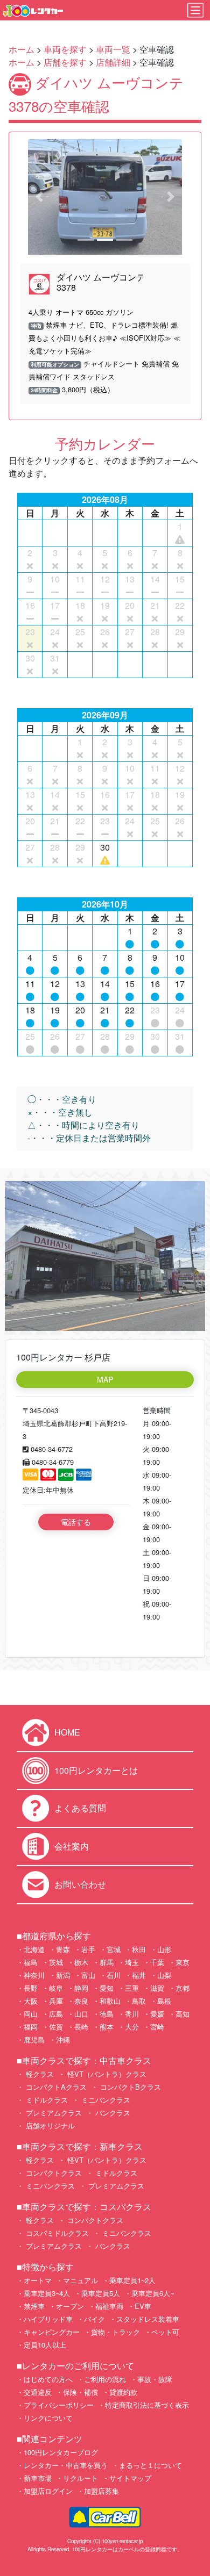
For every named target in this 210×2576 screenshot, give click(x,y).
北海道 (34, 1949)
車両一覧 (113, 49)
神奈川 (34, 1975)
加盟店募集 (101, 2491)
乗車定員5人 (101, 2293)
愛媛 (157, 2014)
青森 (63, 1949)
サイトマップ (130, 2478)
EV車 (143, 2306)
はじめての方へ (48, 2379)
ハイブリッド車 (48, 2319)
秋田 (139, 1949)
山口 (81, 2014)
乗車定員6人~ (153, 2293)
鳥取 (139, 2001)
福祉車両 (109, 2306)
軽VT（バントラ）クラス (106, 2074)
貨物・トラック (115, 2332)
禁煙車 (34, 2306)
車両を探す (65, 49)
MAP (105, 1379)
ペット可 (165, 2332)
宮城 (114, 1949)
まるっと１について (150, 2465)
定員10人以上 (45, 2345)
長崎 (81, 2027)
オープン (70, 2306)
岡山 (31, 2014)
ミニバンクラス (105, 2100)
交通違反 (38, 2392)
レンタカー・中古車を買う (66, 2465)
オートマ (38, 2280)
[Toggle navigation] (195, 10)
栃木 (81, 1962)
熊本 (107, 2027)
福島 (31, 1962)
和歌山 (110, 2001)
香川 (132, 2014)
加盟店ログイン (48, 2491)
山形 (164, 1949)
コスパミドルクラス (56, 2233)
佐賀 (56, 2027)
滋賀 (157, 1988)
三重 (132, 1988)
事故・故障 (155, 2379)
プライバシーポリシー (59, 2405)
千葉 (157, 1962)
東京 (183, 1962)
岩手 (88, 1949)
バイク (94, 2319)
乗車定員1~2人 (132, 2280)
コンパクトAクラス (55, 2087)
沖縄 (63, 2039)
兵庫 (56, 2001)
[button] (40, 197)
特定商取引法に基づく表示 (147, 2405)
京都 (183, 1988)
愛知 (107, 1988)
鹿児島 (34, 2039)
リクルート (80, 2478)
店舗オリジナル (49, 2125)
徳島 (107, 2014)
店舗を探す (65, 62)
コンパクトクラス (53, 2173)
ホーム (22, 49)
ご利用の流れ (105, 2379)
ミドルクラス (46, 2100)
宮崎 (157, 2027)
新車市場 (38, 2478)
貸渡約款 (123, 2392)
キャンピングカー (52, 2332)
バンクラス (112, 2113)
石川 (114, 1975)
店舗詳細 (113, 62)
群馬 (107, 1962)
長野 (31, 1988)
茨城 (56, 1962)
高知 (183, 2014)
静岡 (81, 1988)
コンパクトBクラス (129, 2087)
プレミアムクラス (53, 2113)
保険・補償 (80, 2392)
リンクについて (48, 2418)
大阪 (31, 2001)
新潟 (63, 1975)
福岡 (31, 2027)
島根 (164, 2001)
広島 (56, 2014)
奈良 (81, 2001)
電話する (76, 1522)
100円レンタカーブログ (61, 2452)
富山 (88, 1975)
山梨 (164, 1975)
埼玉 (132, 1962)
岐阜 (56, 1988)
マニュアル (80, 2280)
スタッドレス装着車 (148, 2319)
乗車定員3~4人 (47, 2293)
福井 (139, 1975)
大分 (132, 2027)
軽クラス (39, 2074)
